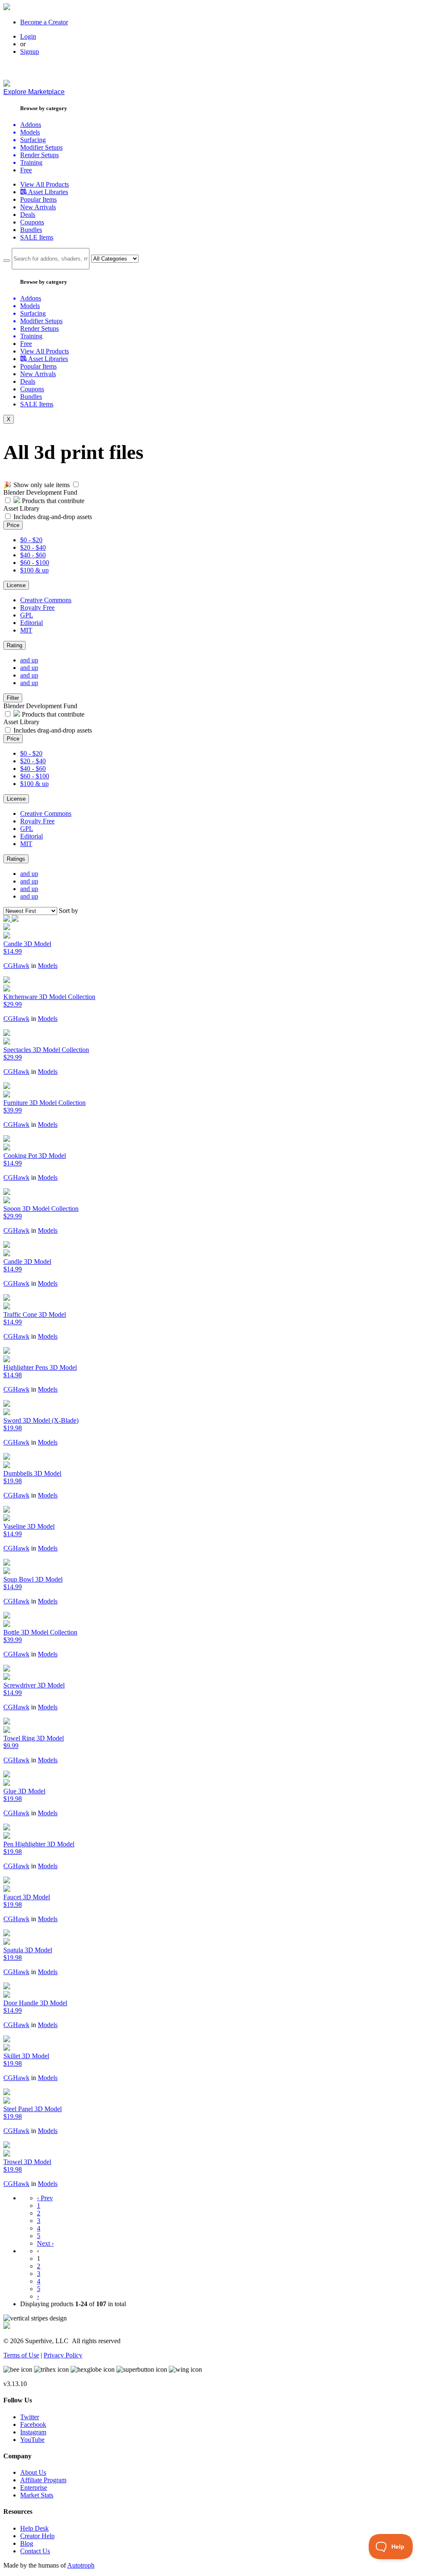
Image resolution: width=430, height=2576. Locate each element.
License (16, 585)
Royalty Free (37, 608)
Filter (13, 698)
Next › (45, 2243)
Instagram (33, 2432)
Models (48, 966)
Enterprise (34, 2488)
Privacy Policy (63, 2355)
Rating (14, 645)
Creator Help (37, 2536)
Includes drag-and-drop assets (53, 517)
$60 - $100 (35, 563)
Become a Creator (44, 22)
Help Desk (34, 2528)
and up (29, 660)
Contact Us (35, 2551)
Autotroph (81, 2565)
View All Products (45, 184)
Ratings (16, 859)
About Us (33, 2472)
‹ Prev (45, 2198)
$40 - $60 (33, 555)
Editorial (31, 623)
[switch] (76, 484)
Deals (28, 215)
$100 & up (34, 570)
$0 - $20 (31, 540)
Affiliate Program (43, 2480)
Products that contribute (52, 501)
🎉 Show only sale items (37, 485)
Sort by (68, 911)
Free (26, 170)
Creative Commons (46, 600)
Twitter (30, 2417)
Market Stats (37, 2495)
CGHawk (16, 966)
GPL (27, 615)
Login (28, 36)
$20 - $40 (33, 547)
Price (13, 525)
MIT (26, 630)
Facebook (33, 2424)
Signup (30, 51)
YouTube (32, 2440)
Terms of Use (21, 2355)
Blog (27, 2543)
